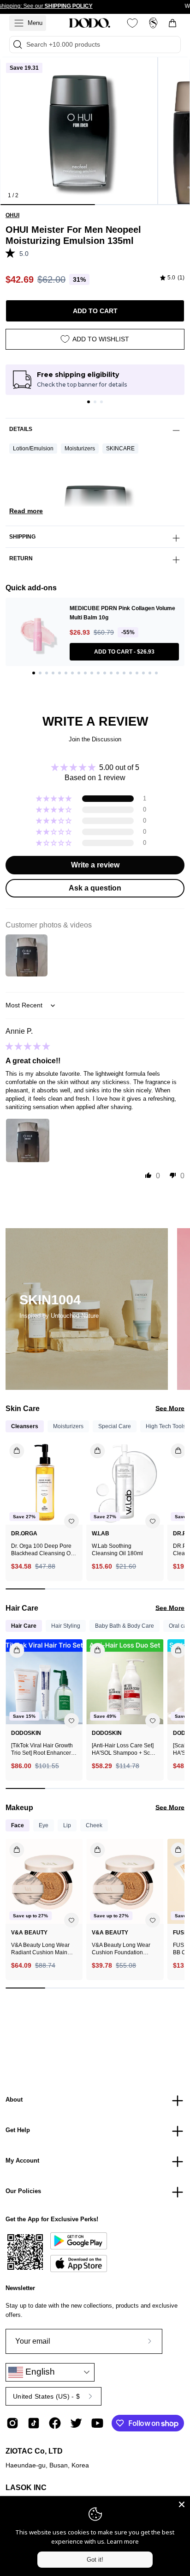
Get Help (18, 2130)
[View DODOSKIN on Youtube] (97, 2423)
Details (21, 429)
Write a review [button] (95, 865)
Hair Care (24, 1626)
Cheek (94, 1825)
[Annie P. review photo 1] (28, 1140)
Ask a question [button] (95, 888)
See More (170, 1408)
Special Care (115, 1426)
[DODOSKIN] (89, 23)
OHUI (12, 215)
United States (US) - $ (46, 2396)
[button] (12, 253)
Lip (67, 1825)
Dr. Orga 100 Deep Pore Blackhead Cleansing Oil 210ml (42, 1550)
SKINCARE (120, 449)
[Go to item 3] (101, 402)
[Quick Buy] (11, 1846)
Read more (26, 511)
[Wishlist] (132, 23)
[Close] (182, 2504)
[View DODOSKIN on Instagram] (12, 2423)
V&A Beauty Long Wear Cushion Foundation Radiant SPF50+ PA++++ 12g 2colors (123, 1949)
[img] (172, 278)
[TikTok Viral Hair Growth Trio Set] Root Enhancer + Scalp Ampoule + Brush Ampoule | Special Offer (43, 1749)
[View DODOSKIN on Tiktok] (34, 2423)
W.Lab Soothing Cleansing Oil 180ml (117, 1550)
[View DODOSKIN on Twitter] (76, 2423)
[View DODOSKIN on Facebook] (55, 2423)
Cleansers (25, 1426)
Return (21, 558)
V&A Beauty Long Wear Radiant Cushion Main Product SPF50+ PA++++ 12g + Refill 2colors (42, 1949)
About (14, 2100)
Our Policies (23, 2191)
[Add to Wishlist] (71, 1521)
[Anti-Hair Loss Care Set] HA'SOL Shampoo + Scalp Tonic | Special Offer (125, 1749)
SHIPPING (22, 537)
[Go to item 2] (95, 402)
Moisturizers (80, 449)
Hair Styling (66, 1626)
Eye (44, 1825)
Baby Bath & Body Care (125, 1626)
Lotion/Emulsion (33, 449)
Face (18, 1825)
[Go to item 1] (89, 402)
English (39, 2372)
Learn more (123, 2541)
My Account (22, 2161)
